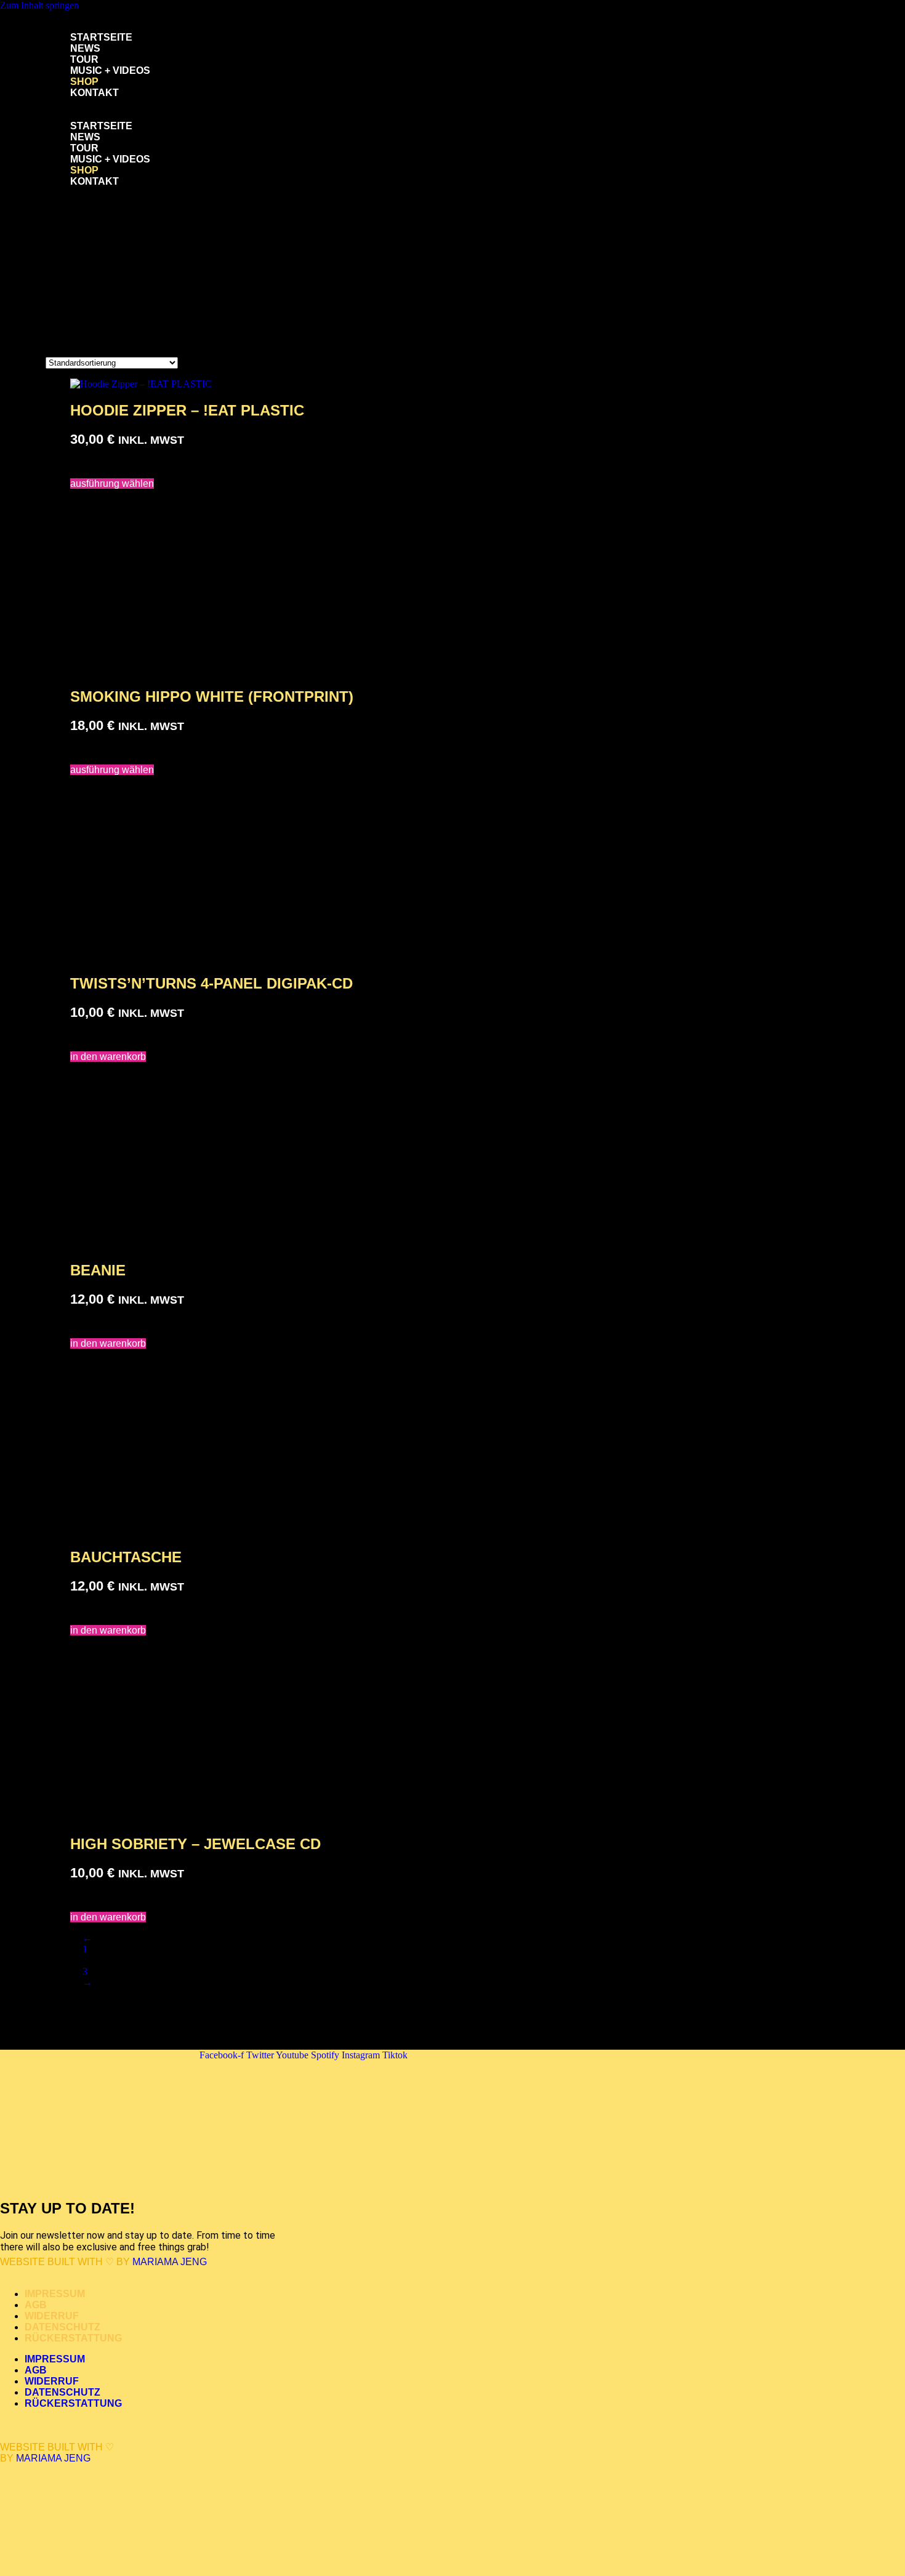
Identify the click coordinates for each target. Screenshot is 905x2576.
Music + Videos (110, 70)
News (85, 48)
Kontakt (95, 93)
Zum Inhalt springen (39, 5)
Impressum (55, 2294)
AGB (36, 2305)
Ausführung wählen (112, 484)
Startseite (101, 37)
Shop (84, 82)
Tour (84, 59)
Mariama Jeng (170, 2262)
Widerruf (52, 2316)
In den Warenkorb (108, 1057)
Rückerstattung (73, 2338)
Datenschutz (62, 2327)
